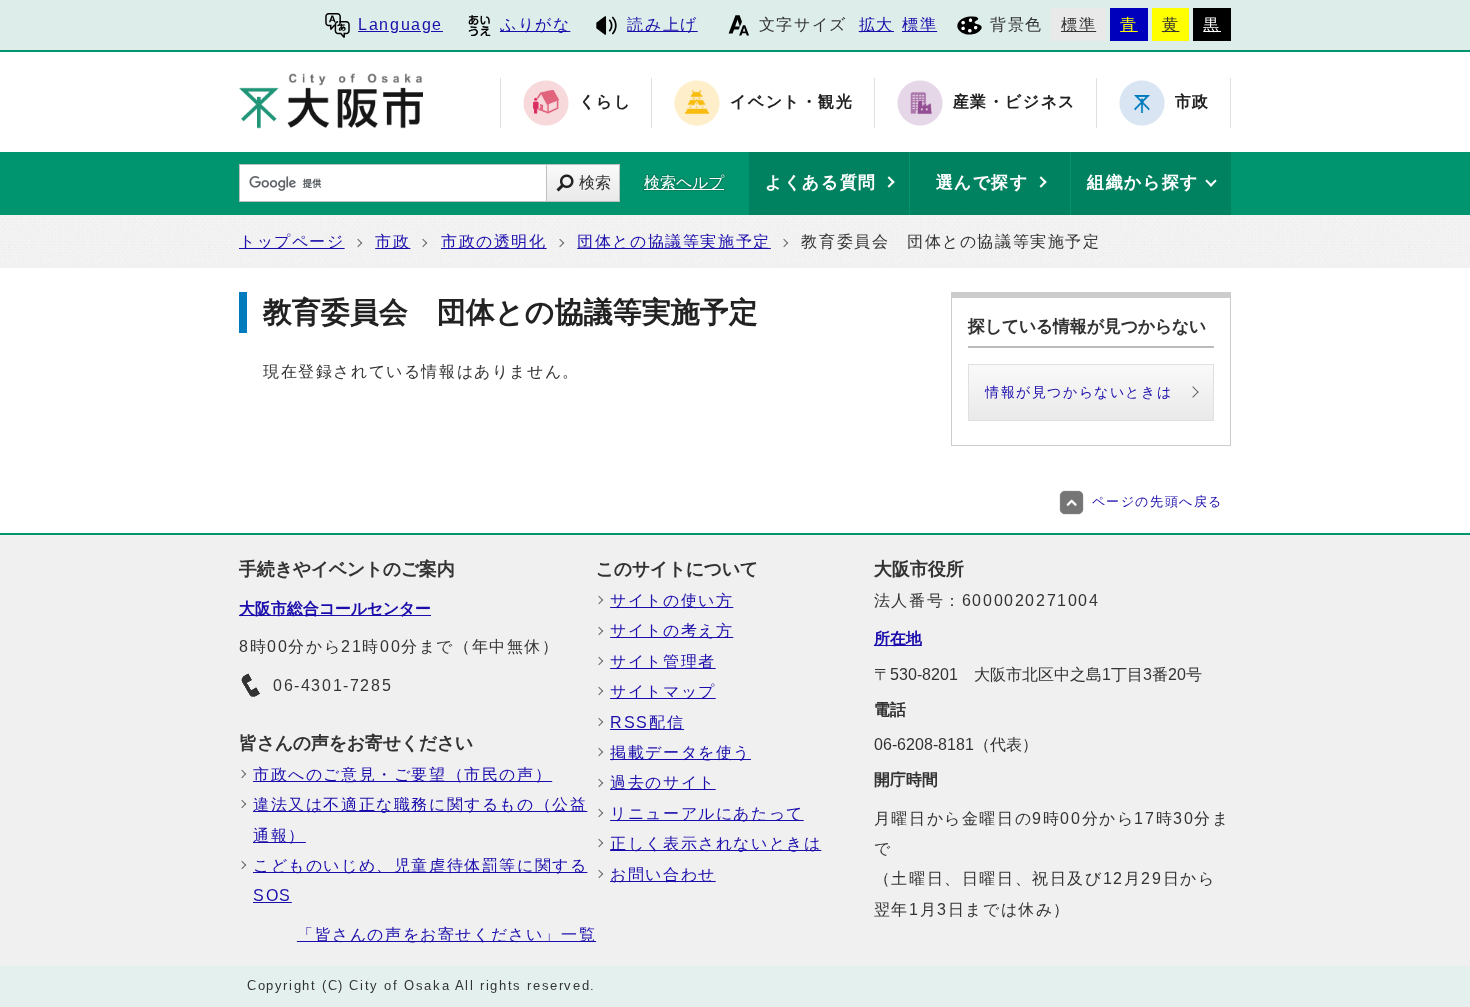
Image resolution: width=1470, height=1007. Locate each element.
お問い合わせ (663, 874)
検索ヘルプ (684, 182)
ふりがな (535, 24)
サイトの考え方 (671, 630)
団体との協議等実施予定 (674, 241)
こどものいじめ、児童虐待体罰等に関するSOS (420, 880)
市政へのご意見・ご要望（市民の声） (402, 774)
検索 (595, 182)
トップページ (292, 241)
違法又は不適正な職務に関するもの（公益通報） (420, 819)
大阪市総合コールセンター (335, 608)
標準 (919, 24)
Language (400, 24)
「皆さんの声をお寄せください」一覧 (446, 934)
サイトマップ (663, 691)
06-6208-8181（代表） (956, 744)
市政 (392, 241)
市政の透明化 (494, 241)
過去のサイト (663, 782)
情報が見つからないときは (1078, 392)
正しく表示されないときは (715, 843)
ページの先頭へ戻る (1157, 501)
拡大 (876, 24)
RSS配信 (647, 722)
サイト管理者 (663, 661)
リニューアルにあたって (707, 813)
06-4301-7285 (332, 685)
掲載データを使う (680, 752)
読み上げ (662, 24)
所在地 (898, 638)
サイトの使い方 (671, 600)
